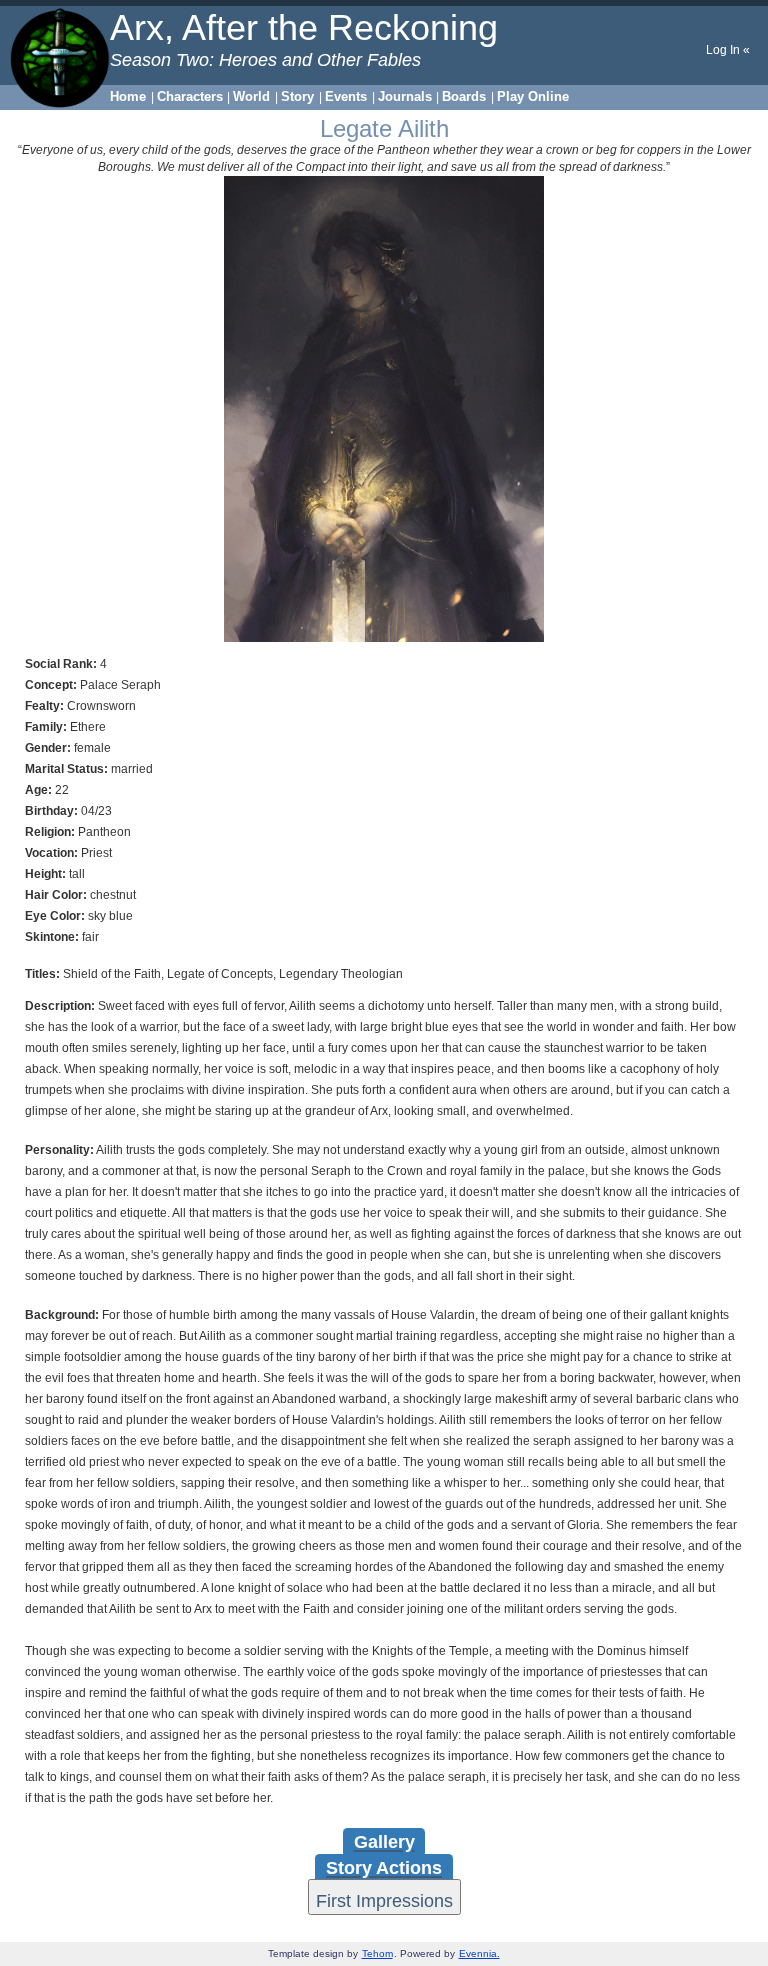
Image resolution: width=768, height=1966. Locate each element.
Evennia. (479, 1953)
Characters (190, 96)
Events (346, 96)
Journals (405, 96)
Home (128, 96)
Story (297, 96)
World (251, 96)
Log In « (728, 50)
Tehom (377, 1953)
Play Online (533, 96)
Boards (464, 96)
